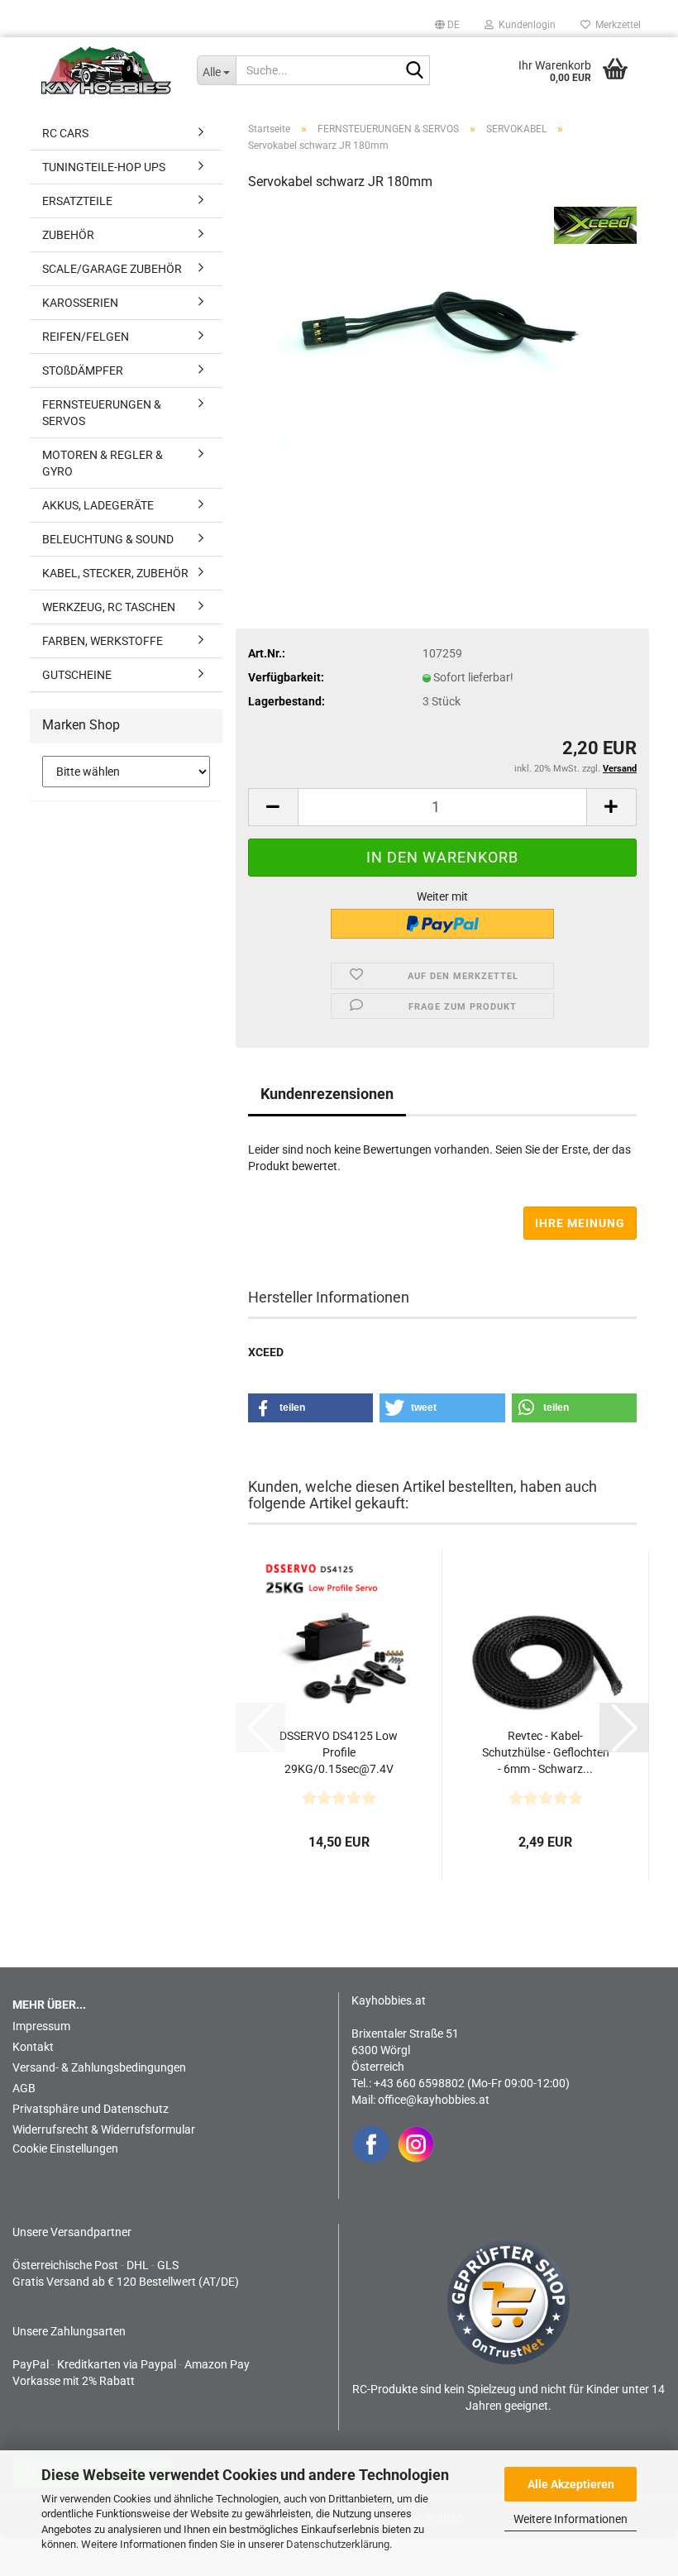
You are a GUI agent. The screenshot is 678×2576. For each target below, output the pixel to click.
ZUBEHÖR (68, 235)
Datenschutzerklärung (338, 2544)
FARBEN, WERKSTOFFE (103, 641)
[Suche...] (414, 71)
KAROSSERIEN (80, 303)
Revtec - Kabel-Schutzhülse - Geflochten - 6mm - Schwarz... (546, 1752)
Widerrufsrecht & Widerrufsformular (104, 2129)
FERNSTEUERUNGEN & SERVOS (102, 413)
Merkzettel (616, 25)
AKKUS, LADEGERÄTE (98, 505)
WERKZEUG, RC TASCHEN (109, 607)
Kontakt (33, 2047)
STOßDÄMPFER (83, 370)
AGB (24, 2088)
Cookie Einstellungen (65, 2148)
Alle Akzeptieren (571, 2484)
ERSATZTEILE (77, 201)
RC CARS (65, 133)
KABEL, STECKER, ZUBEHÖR (115, 573)
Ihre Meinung (580, 1223)
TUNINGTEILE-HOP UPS (104, 167)
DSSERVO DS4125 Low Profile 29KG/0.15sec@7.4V (339, 1752)
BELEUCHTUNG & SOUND (108, 539)
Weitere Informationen (571, 2519)
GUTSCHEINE (77, 675)
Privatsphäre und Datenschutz (91, 2109)
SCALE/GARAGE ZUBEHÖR (112, 269)
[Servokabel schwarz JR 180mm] (442, 330)
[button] (447, 25)
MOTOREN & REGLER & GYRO (103, 463)
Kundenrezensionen (327, 1094)
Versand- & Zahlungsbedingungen (99, 2067)
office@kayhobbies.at (434, 2100)
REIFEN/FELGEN (86, 337)
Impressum (41, 2026)
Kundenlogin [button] (525, 25)
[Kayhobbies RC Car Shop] (107, 70)
